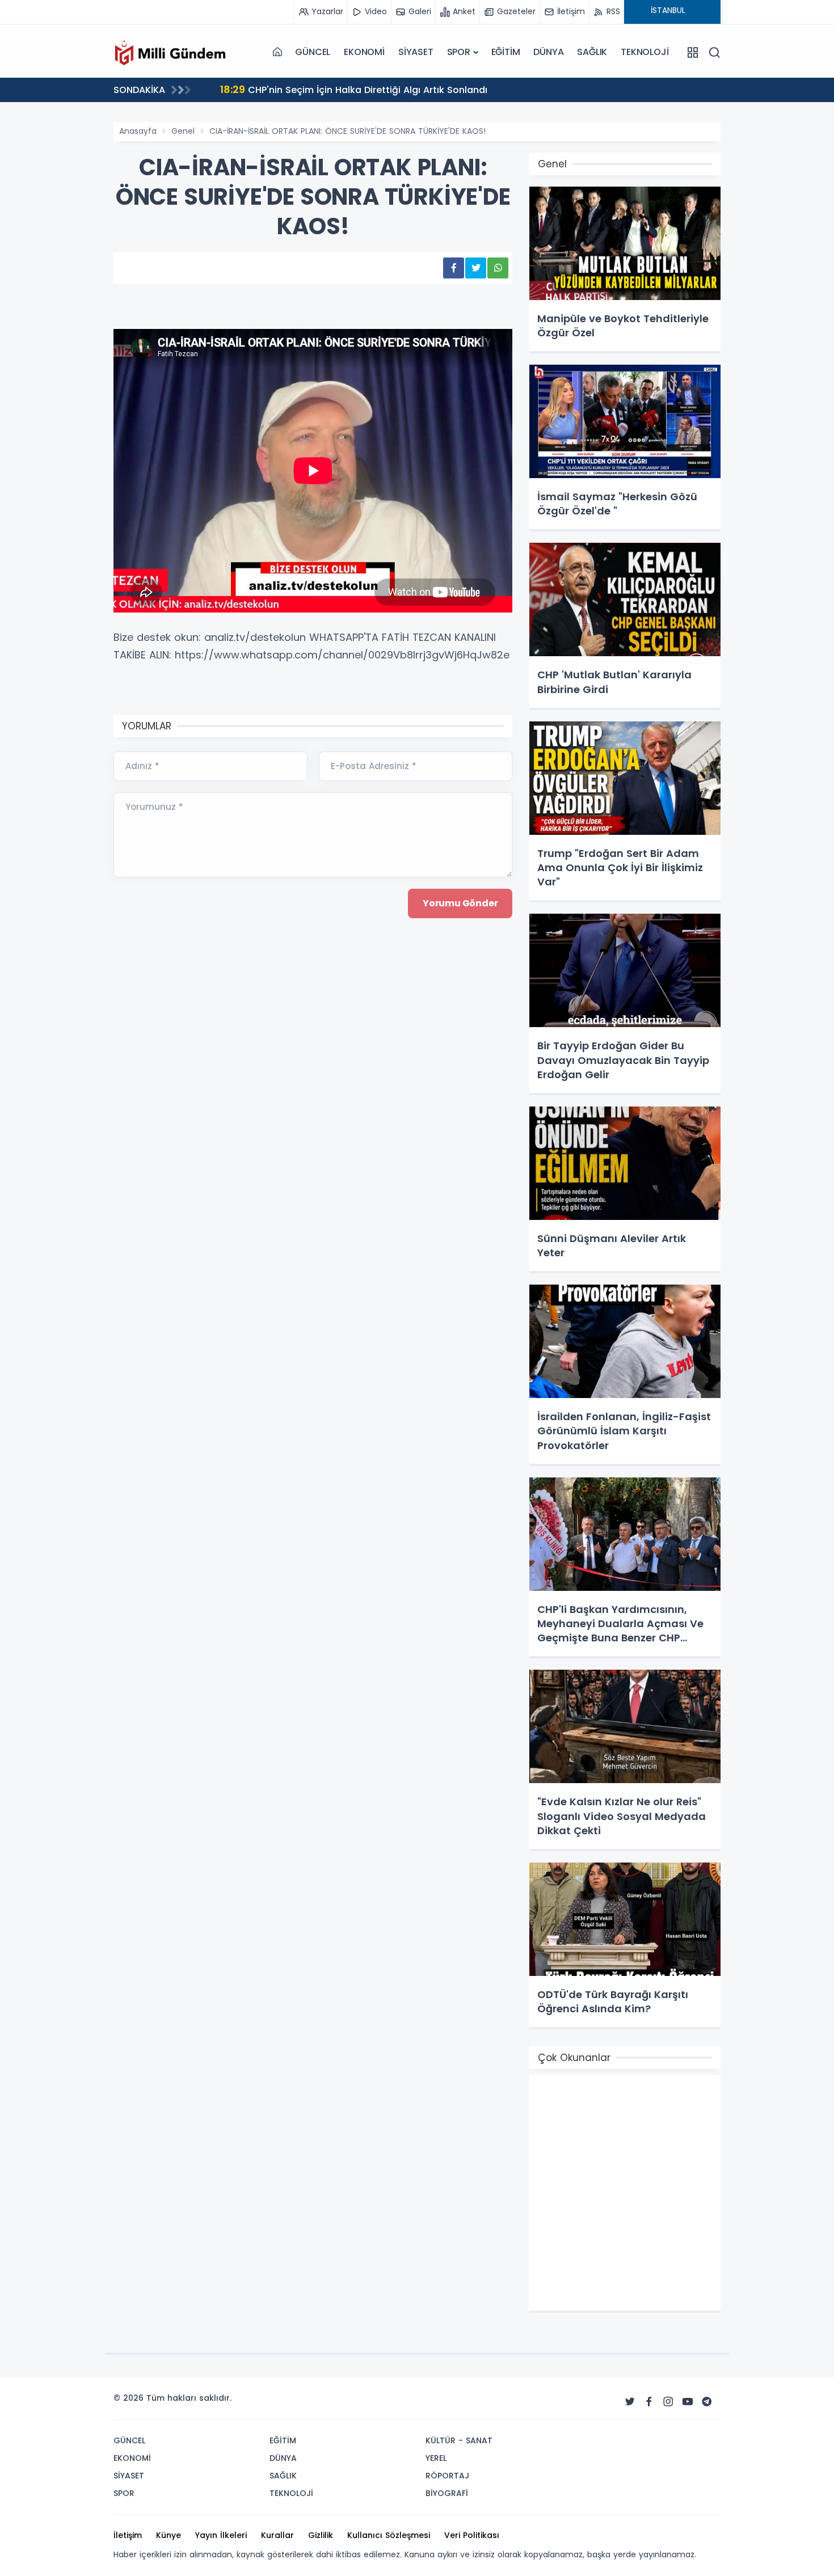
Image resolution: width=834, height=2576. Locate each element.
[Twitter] (630, 2402)
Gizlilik (321, 2535)
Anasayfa (138, 131)
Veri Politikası (472, 2535)
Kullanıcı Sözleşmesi (389, 2535)
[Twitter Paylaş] (476, 268)
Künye (169, 2535)
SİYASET (416, 52)
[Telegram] (707, 2402)
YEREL (436, 2458)
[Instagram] (668, 2402)
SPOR (459, 52)
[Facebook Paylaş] (454, 268)
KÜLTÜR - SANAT (459, 2440)
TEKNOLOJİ (645, 52)
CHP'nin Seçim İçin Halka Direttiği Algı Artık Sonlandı (354, 89)
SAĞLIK (592, 52)
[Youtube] (688, 2402)
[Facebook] (649, 2402)
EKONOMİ (364, 52)
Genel (183, 131)
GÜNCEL (313, 52)
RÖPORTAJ (447, 2476)
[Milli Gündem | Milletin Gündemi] (170, 52)
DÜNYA (548, 52)
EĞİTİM (506, 52)
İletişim (128, 2535)
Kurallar (277, 2535)
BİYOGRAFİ (447, 2493)
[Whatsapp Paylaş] (498, 268)
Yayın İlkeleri (221, 2535)
